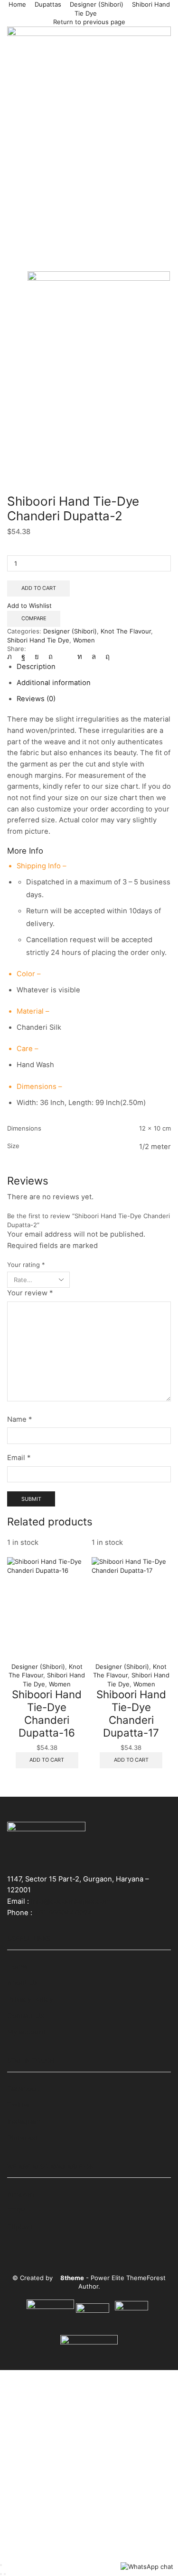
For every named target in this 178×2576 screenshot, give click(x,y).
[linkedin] (80, 657)
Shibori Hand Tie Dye (38, 640)
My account (26, 2032)
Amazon (21, 2194)
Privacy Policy (30, 1999)
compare (34, 618)
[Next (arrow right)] (5, 2574)
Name (19, 1419)
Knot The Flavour (126, 631)
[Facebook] (23, 657)
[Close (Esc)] (1, 2565)
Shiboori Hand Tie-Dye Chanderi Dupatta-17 (131, 1713)
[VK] (37, 657)
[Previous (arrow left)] (1, 2574)
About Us (23, 1983)
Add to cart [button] (47, 1760)
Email (19, 1458)
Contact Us (26, 2016)
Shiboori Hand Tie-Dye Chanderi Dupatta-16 (47, 1713)
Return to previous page (89, 22)
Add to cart (39, 588)
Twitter (19, 2105)
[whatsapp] (94, 657)
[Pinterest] (51, 657)
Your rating (26, 1265)
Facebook (23, 2089)
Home (17, 4)
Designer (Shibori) (97, 4)
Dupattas (48, 4)
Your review (30, 1293)
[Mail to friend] (65, 657)
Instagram (24, 2121)
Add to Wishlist (29, 606)
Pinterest (22, 2138)
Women (84, 640)
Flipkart (20, 2227)
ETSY (16, 2211)
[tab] (36, 667)
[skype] (105, 657)
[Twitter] (12, 657)
